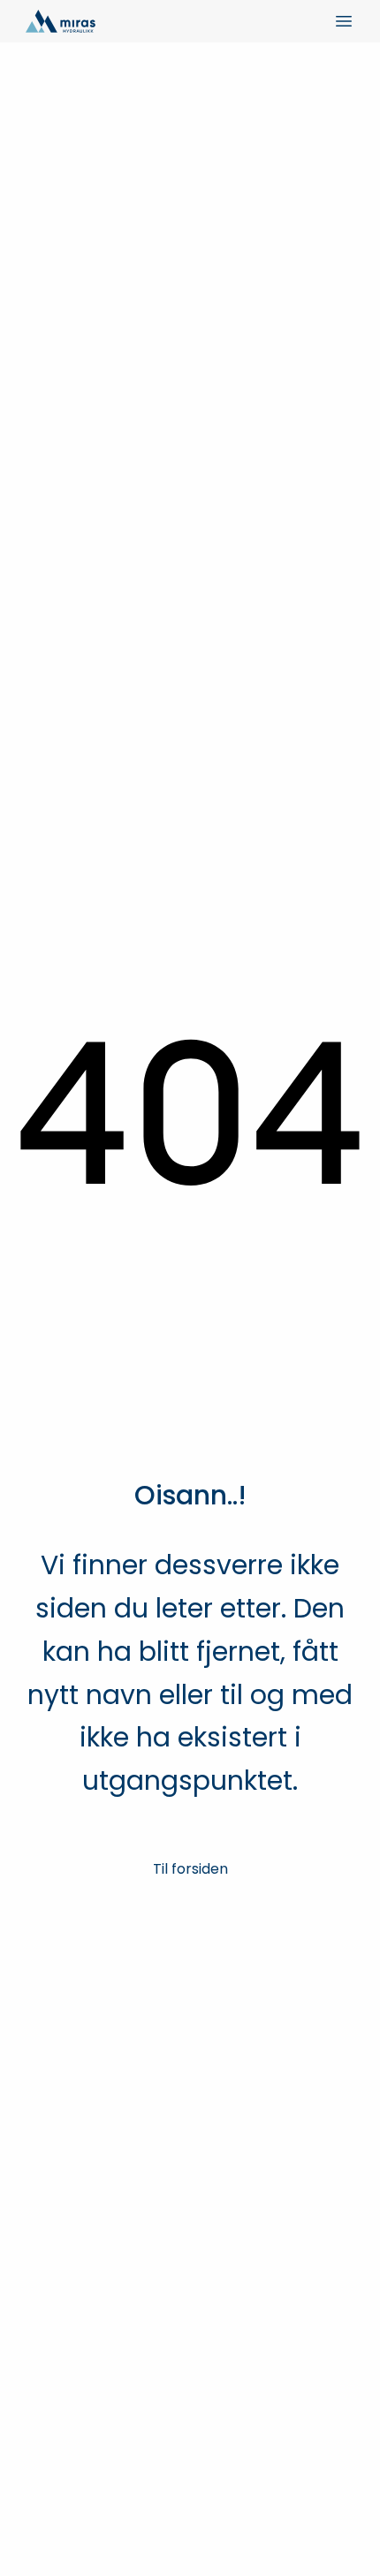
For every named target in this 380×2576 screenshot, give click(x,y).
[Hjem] (61, 21)
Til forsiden (190, 1869)
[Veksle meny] (344, 21)
